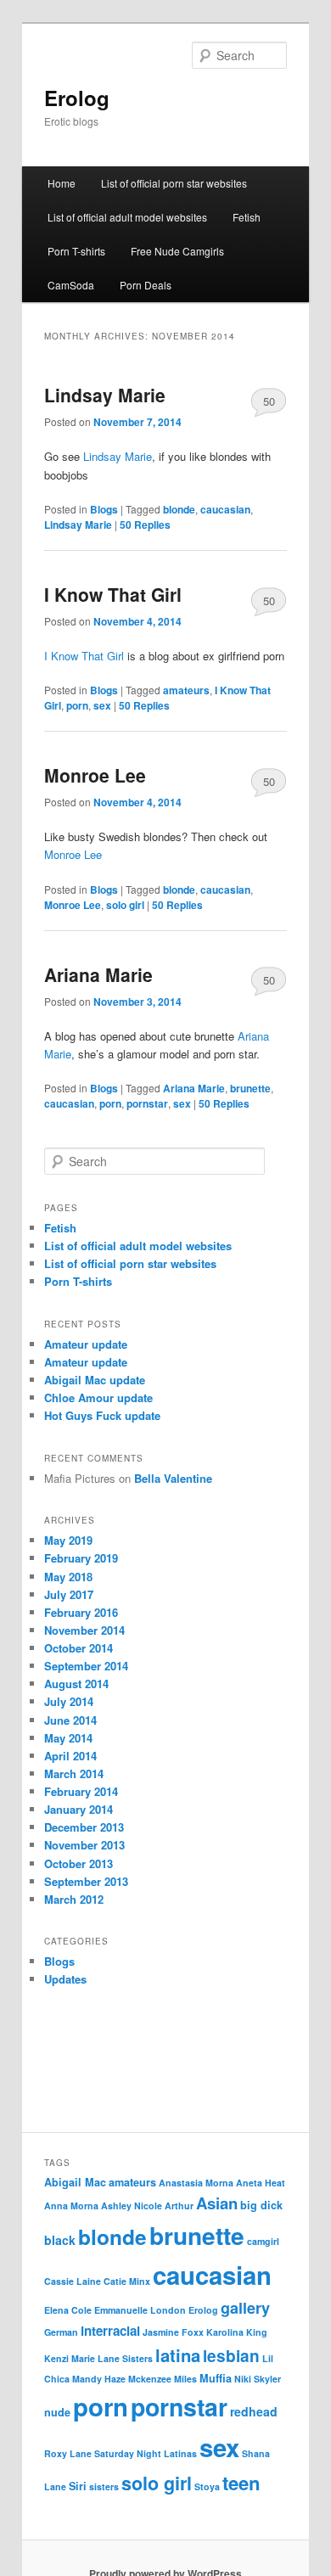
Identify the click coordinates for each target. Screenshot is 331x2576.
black (60, 2240)
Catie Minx (127, 2281)
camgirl (263, 2241)
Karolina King (237, 2332)
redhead (254, 2411)
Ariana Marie (98, 974)
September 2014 (86, 1666)
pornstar (147, 1103)
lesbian (231, 2356)
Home (62, 183)
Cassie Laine (73, 2281)
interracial (110, 2331)
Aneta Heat (261, 2183)
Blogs (104, 509)
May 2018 (68, 1577)
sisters (104, 2486)
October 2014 (79, 1648)
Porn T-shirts (76, 251)
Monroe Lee (95, 775)
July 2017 (69, 1594)
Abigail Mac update (95, 1380)
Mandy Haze (99, 2379)
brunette (250, 1088)
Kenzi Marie (70, 2358)
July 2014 (69, 1701)
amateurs (186, 690)
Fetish (247, 217)
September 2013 (86, 1881)
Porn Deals (146, 285)
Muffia (216, 2378)
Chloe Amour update (98, 1397)
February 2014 (81, 1791)
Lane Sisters (125, 2358)
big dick (261, 2205)
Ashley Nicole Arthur (147, 2206)
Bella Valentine (173, 1478)
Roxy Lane (68, 2453)
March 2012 (74, 1899)
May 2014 (68, 1738)
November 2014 (84, 1630)
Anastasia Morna (196, 2183)
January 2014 (79, 1809)
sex (102, 705)
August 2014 (76, 1684)
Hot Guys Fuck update (102, 1415)
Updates (65, 1979)
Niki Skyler (258, 2379)
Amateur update (86, 1344)
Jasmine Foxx (173, 2332)
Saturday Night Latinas (146, 2453)
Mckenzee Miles (163, 2379)
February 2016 (81, 1612)
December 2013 (84, 1827)
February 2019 (81, 1558)
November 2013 (84, 1845)
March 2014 (74, 1773)
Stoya (207, 2486)
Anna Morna (71, 2206)
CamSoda (71, 285)
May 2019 (68, 1540)
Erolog (77, 98)
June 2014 (70, 1720)
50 (269, 401)
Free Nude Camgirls (177, 251)
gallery (245, 2308)
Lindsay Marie (105, 395)
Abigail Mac (75, 2182)
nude (57, 2412)
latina (178, 2355)
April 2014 (70, 1756)
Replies (145, 525)
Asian (217, 2203)
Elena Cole (68, 2310)
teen (241, 2483)
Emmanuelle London (140, 2310)
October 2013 (79, 1863)
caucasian (225, 509)
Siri (78, 2486)
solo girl (125, 905)
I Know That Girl (113, 594)
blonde (179, 509)
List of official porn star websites (174, 183)
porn (77, 705)
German (61, 2332)
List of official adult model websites (127, 217)
